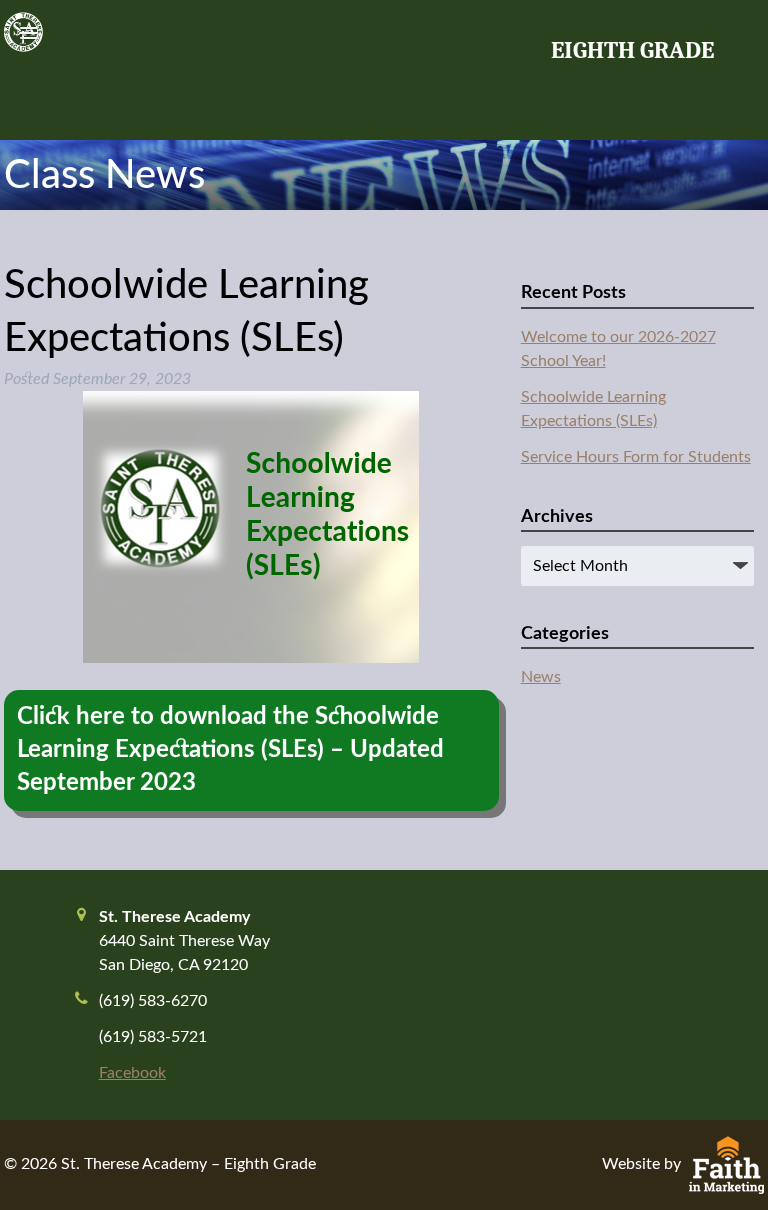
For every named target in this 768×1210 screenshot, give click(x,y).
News (541, 677)
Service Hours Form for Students (636, 457)
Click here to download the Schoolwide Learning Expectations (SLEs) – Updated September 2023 (230, 750)
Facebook (132, 1073)
